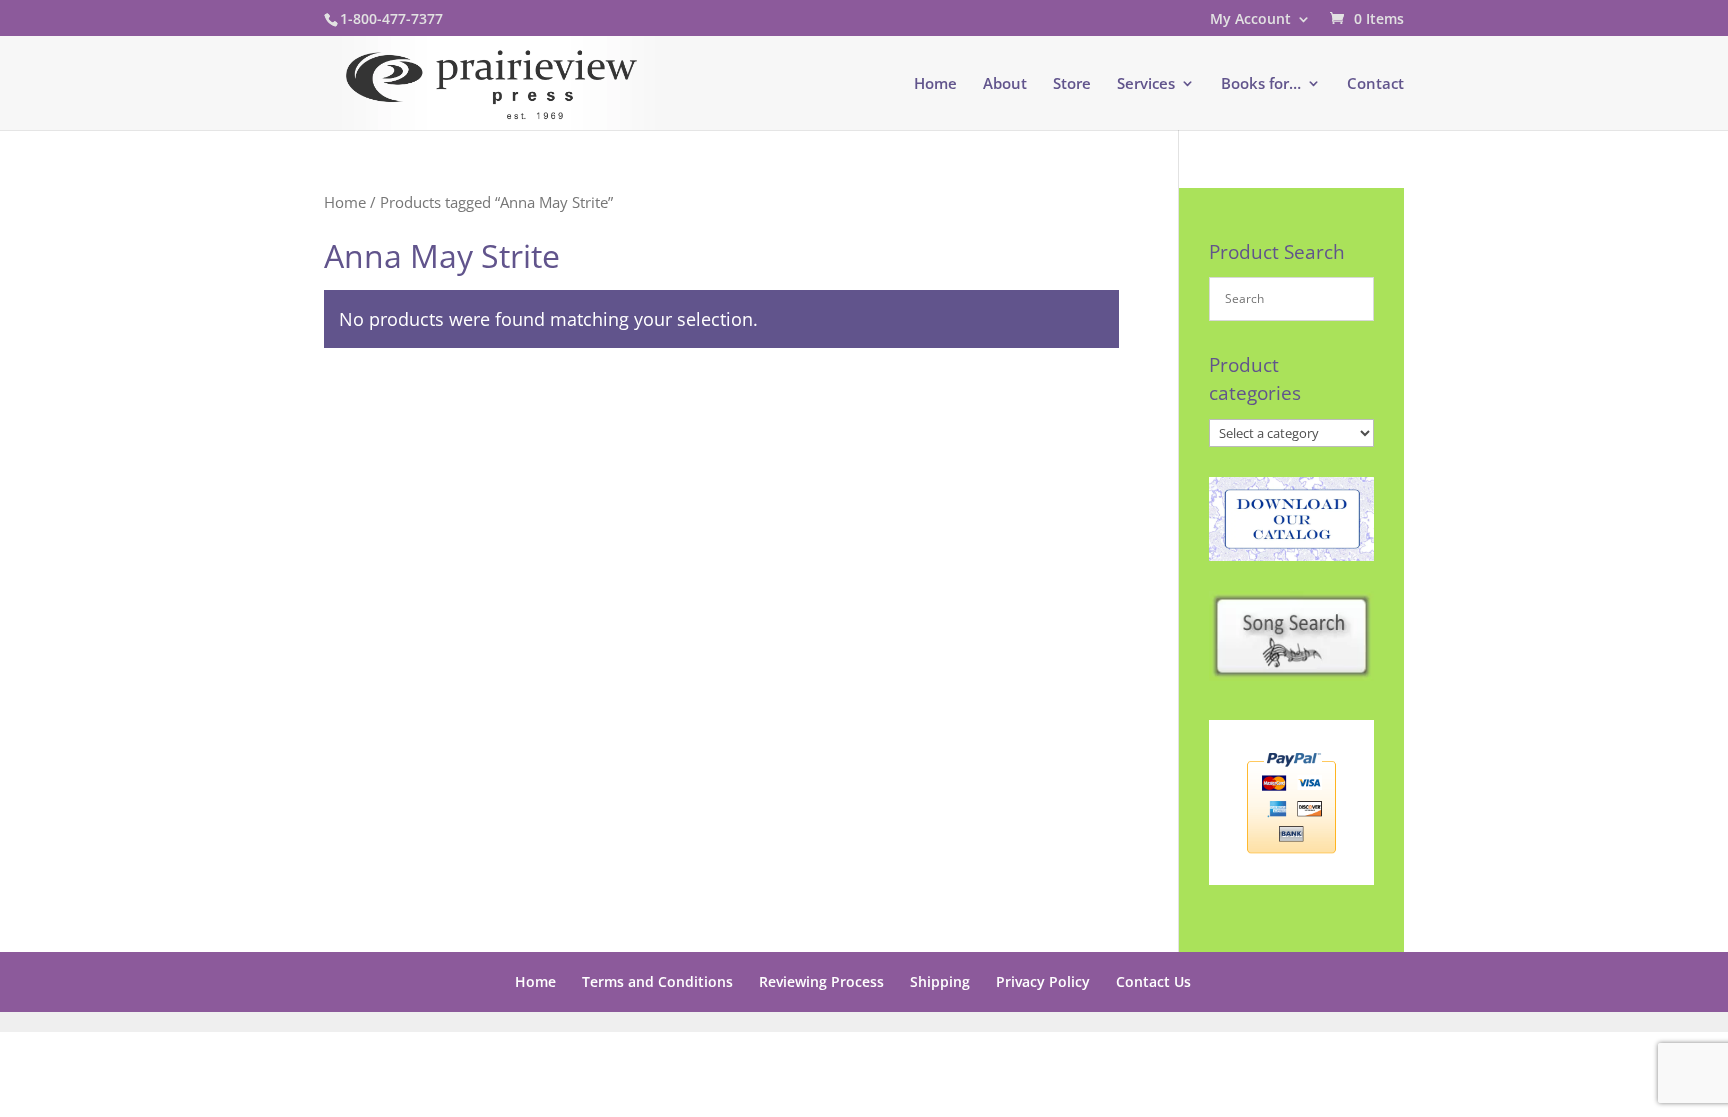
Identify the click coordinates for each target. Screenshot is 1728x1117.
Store (1072, 84)
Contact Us (1153, 981)
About (1005, 84)
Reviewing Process (821, 981)
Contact (1375, 84)
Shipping (940, 981)
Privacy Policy (1043, 981)
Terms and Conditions (657, 981)
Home (935, 84)
